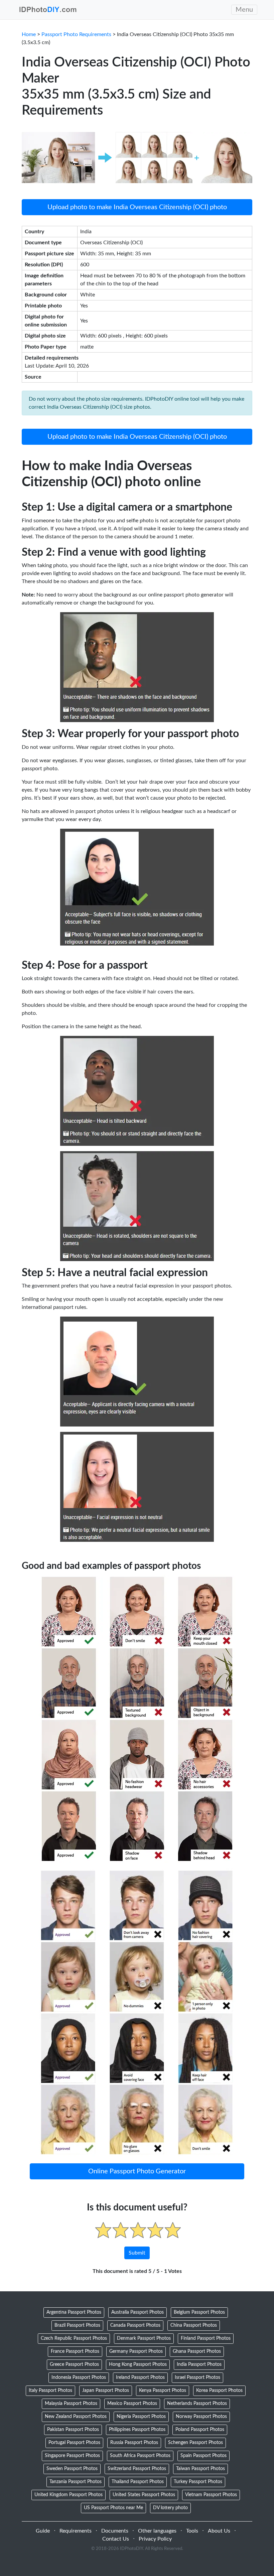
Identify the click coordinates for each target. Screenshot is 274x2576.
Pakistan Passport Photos (73, 2430)
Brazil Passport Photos (77, 2325)
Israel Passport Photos (197, 2378)
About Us (219, 2531)
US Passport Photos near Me (113, 2508)
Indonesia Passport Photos (79, 2378)
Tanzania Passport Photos (76, 2482)
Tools (192, 2531)
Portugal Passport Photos (74, 2443)
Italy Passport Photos (50, 2391)
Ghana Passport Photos (197, 2351)
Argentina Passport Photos (74, 2312)
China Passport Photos (194, 2325)
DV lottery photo (170, 2508)
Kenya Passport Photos (163, 2391)
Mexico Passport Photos (132, 2404)
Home (29, 34)
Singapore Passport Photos (72, 2456)
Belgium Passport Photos (199, 2312)
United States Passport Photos (144, 2495)
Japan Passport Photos (106, 2391)
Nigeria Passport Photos (141, 2417)
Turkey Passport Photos (198, 2482)
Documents (115, 2531)
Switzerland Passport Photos (137, 2469)
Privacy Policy (155, 2539)
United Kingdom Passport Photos (68, 2495)
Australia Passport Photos (138, 2312)
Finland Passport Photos (206, 2338)
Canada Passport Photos (135, 2325)
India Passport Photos (199, 2364)
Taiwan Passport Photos (200, 2469)
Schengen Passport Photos (195, 2443)
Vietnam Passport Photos (211, 2495)
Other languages (157, 2531)
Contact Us (116, 2539)
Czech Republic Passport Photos (74, 2338)
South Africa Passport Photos (140, 2456)
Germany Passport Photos (136, 2351)
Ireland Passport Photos (140, 2378)
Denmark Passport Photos (144, 2338)
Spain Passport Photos (203, 2456)
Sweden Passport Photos (72, 2469)
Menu (244, 10)
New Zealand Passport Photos (76, 2417)
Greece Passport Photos (74, 2364)
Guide (43, 2531)
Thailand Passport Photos (138, 2482)
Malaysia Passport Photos (71, 2404)
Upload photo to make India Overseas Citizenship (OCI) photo (137, 207)
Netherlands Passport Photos (197, 2404)
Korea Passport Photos (219, 2391)
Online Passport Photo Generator (137, 2171)
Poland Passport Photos (200, 2430)
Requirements (76, 2531)
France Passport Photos (75, 2351)
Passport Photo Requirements (76, 34)
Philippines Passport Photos (137, 2430)
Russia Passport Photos (134, 2443)
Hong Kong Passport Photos (138, 2364)
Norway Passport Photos (201, 2417)
